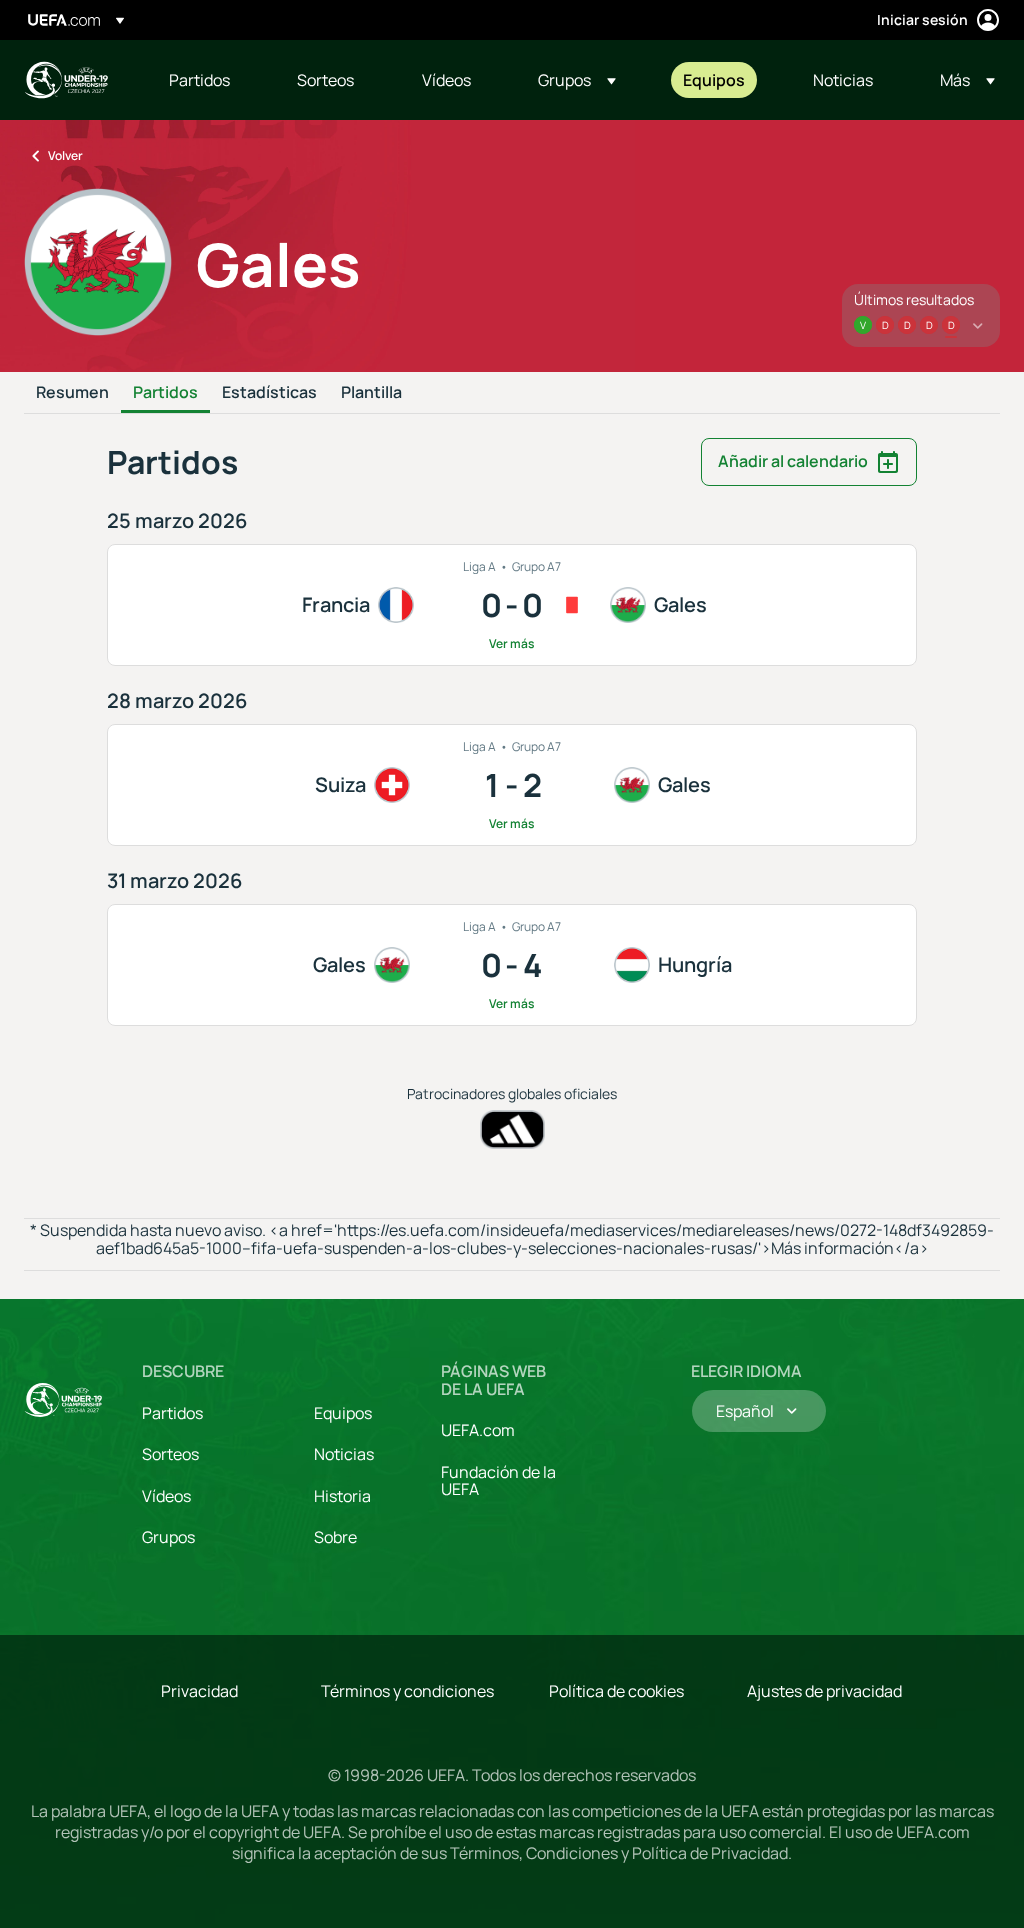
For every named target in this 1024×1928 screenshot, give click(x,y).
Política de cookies (616, 1691)
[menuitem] (208, 80)
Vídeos (166, 1496)
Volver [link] (65, 155)
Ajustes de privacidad (824, 1691)
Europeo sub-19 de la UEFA (66, 80)
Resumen (72, 393)
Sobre (335, 1537)
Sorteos (170, 1454)
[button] (577, 80)
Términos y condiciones (407, 1691)
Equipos (343, 1413)
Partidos (165, 393)
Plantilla (371, 393)
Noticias (344, 1454)
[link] (199, 80)
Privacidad (199, 1691)
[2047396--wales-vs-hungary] (511, 965)
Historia (342, 1496)
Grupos (168, 1537)
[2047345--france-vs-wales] (511, 605)
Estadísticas (269, 393)
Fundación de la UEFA (498, 1481)
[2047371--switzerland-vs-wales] (511, 785)
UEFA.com (478, 1430)
